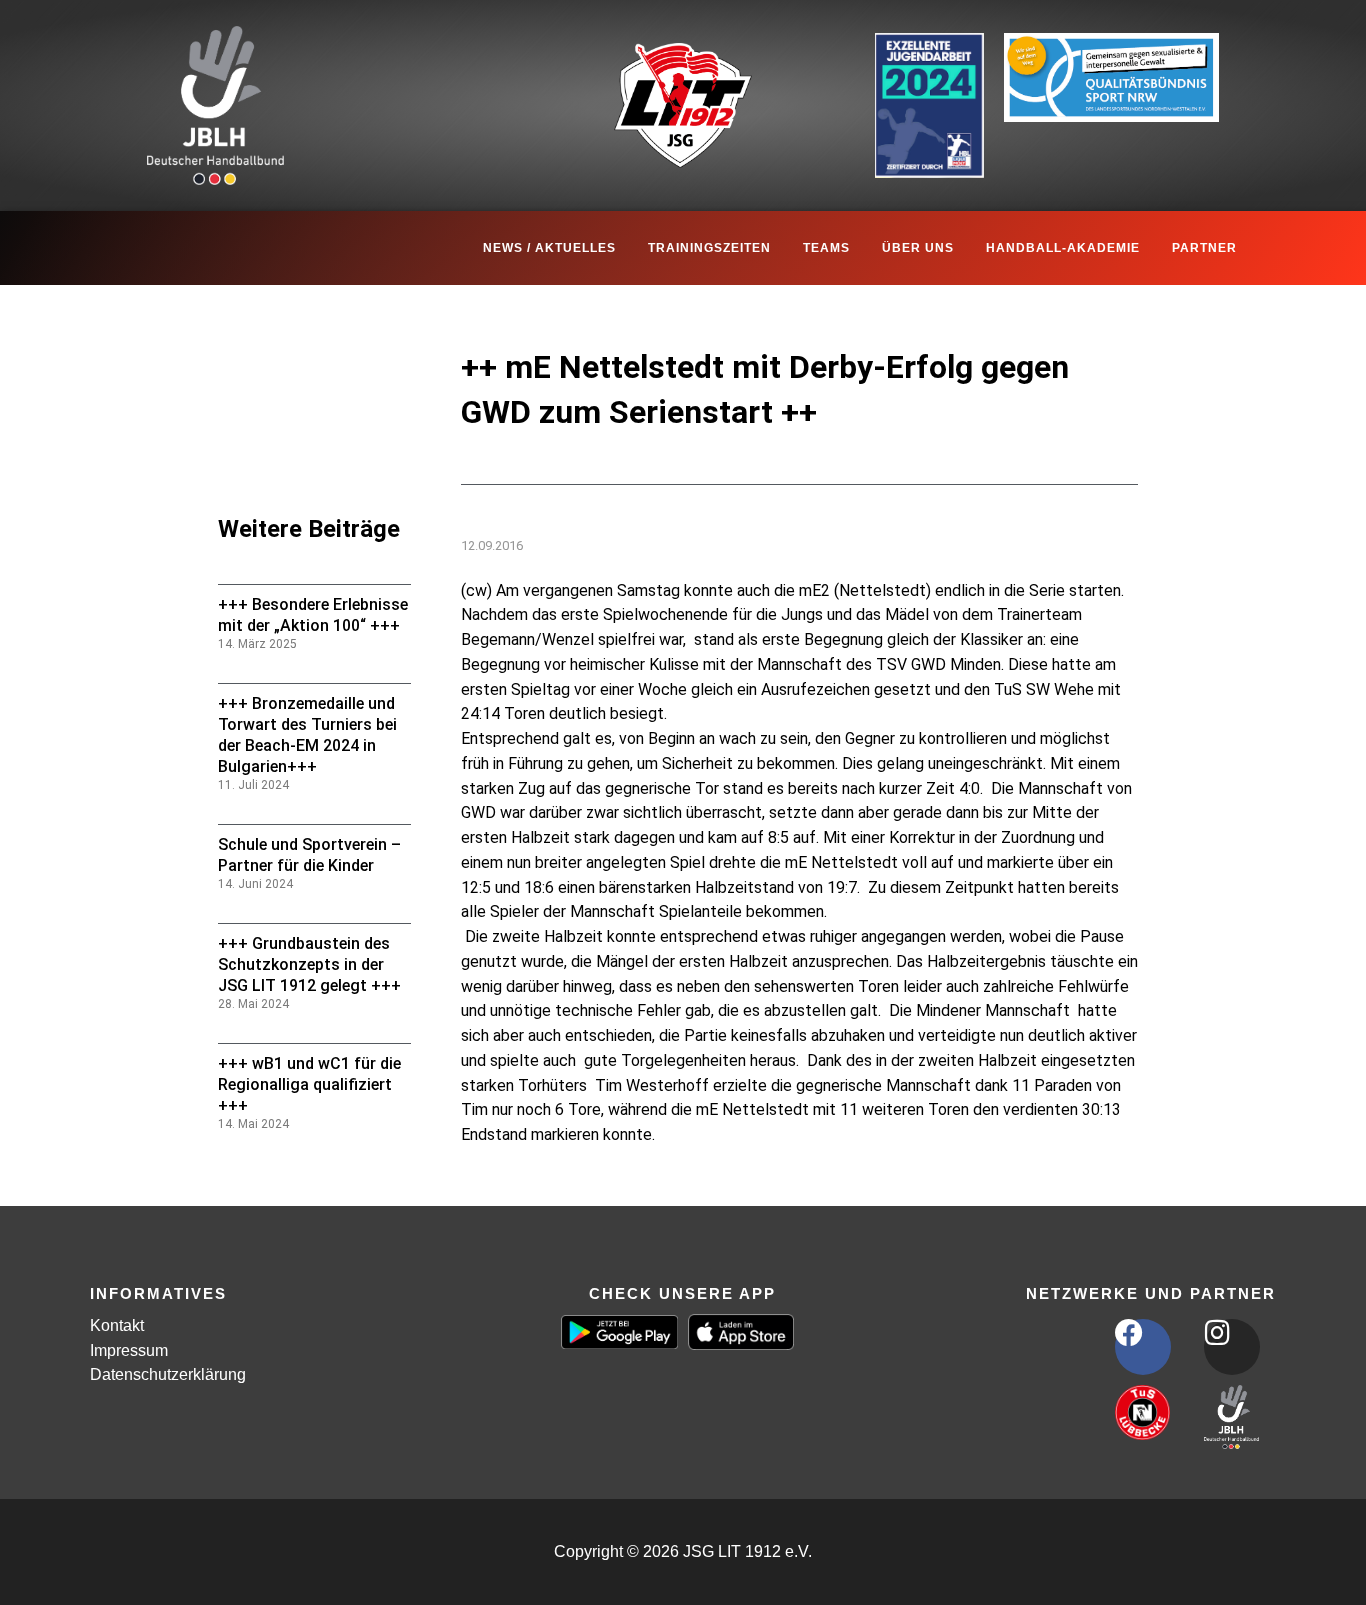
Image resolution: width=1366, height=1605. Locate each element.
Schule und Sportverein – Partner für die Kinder (309, 855)
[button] (44, 1561)
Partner (1204, 248)
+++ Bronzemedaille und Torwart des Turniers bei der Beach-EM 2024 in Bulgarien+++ (307, 734)
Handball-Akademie (1063, 248)
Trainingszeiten (709, 248)
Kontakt (117, 1325)
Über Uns (918, 248)
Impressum (129, 1350)
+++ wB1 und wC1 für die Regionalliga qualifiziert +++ (309, 1084)
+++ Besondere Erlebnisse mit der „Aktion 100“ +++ (313, 615)
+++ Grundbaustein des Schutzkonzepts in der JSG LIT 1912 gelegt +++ (309, 964)
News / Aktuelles (549, 248)
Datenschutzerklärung (168, 1374)
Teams (826, 248)
